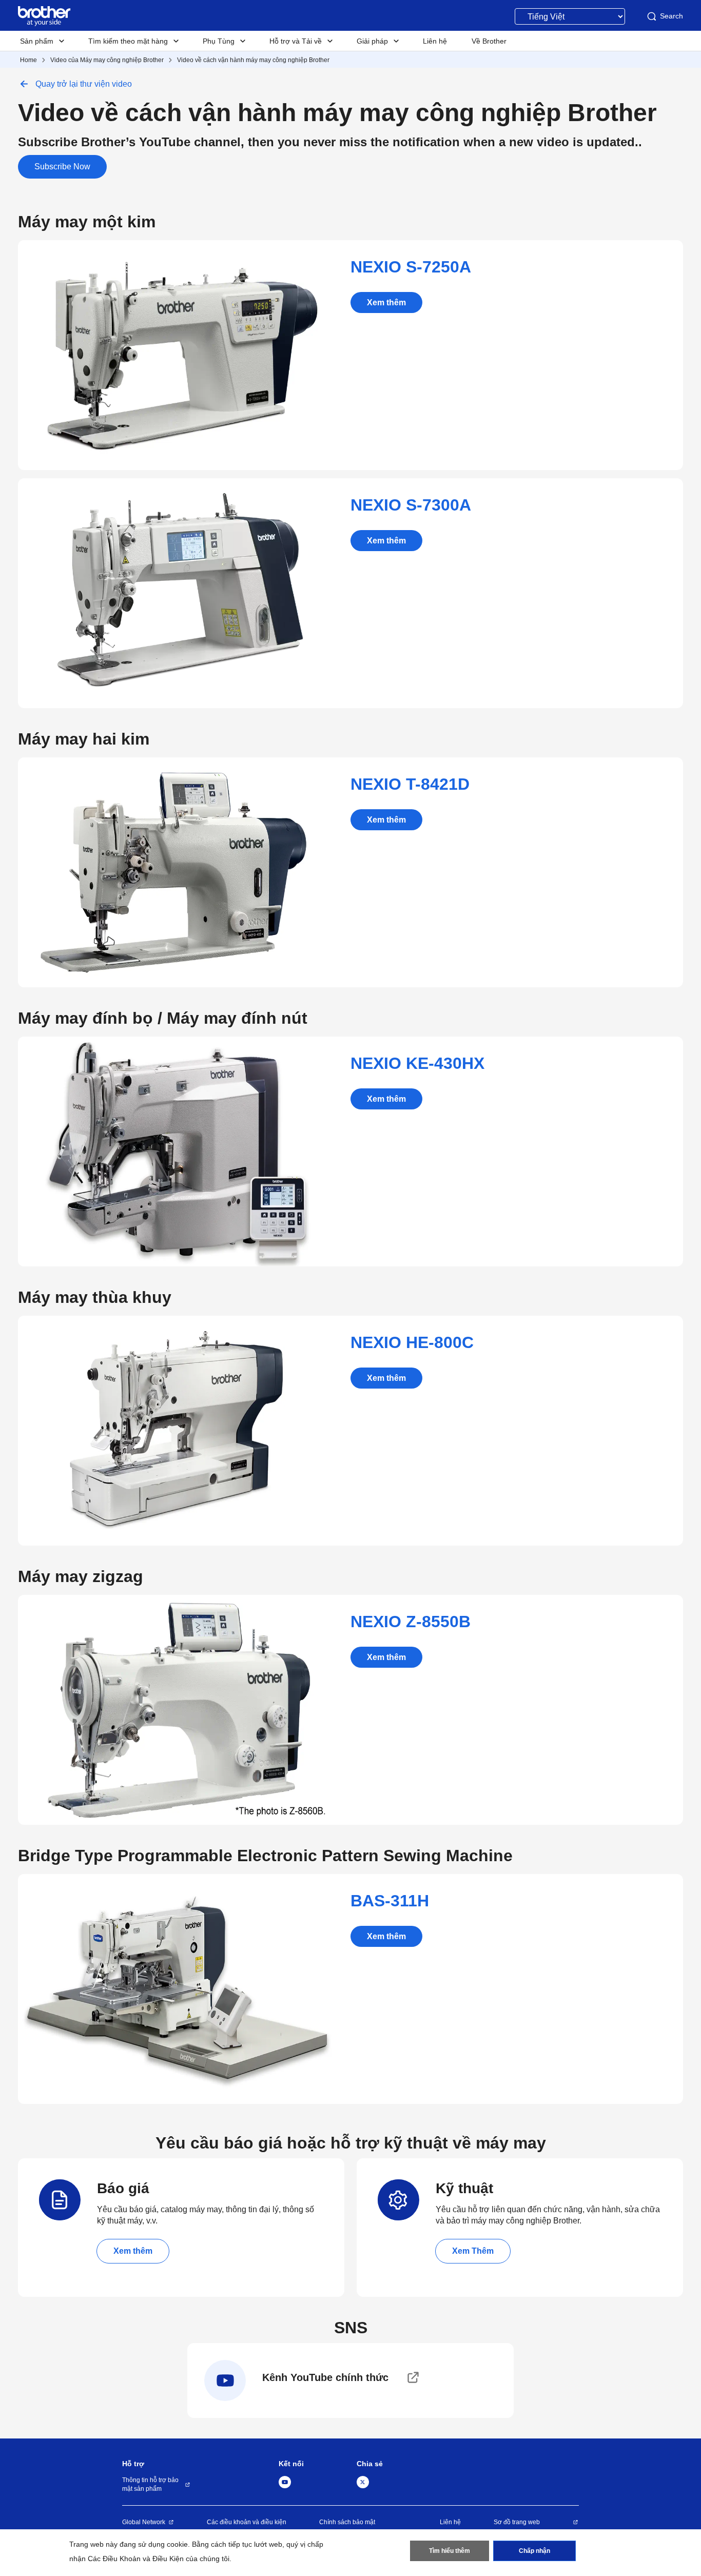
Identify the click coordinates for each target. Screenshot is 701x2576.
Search (671, 16)
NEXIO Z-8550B (411, 1622)
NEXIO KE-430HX (417, 1063)
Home (28, 60)
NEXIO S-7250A (411, 267)
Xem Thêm (473, 2251)
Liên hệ (450, 2522)
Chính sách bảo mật (347, 2522)
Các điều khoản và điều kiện (247, 2522)
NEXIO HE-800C (412, 1342)
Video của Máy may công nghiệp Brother (107, 60)
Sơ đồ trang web (517, 2522)
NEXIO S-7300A (411, 505)
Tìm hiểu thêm (450, 2551)
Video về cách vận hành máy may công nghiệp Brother (253, 60)
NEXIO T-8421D (410, 784)
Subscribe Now (62, 167)
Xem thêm (386, 303)
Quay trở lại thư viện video (84, 84)
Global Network (144, 2522)
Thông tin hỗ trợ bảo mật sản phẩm (150, 2484)
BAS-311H (390, 1901)
